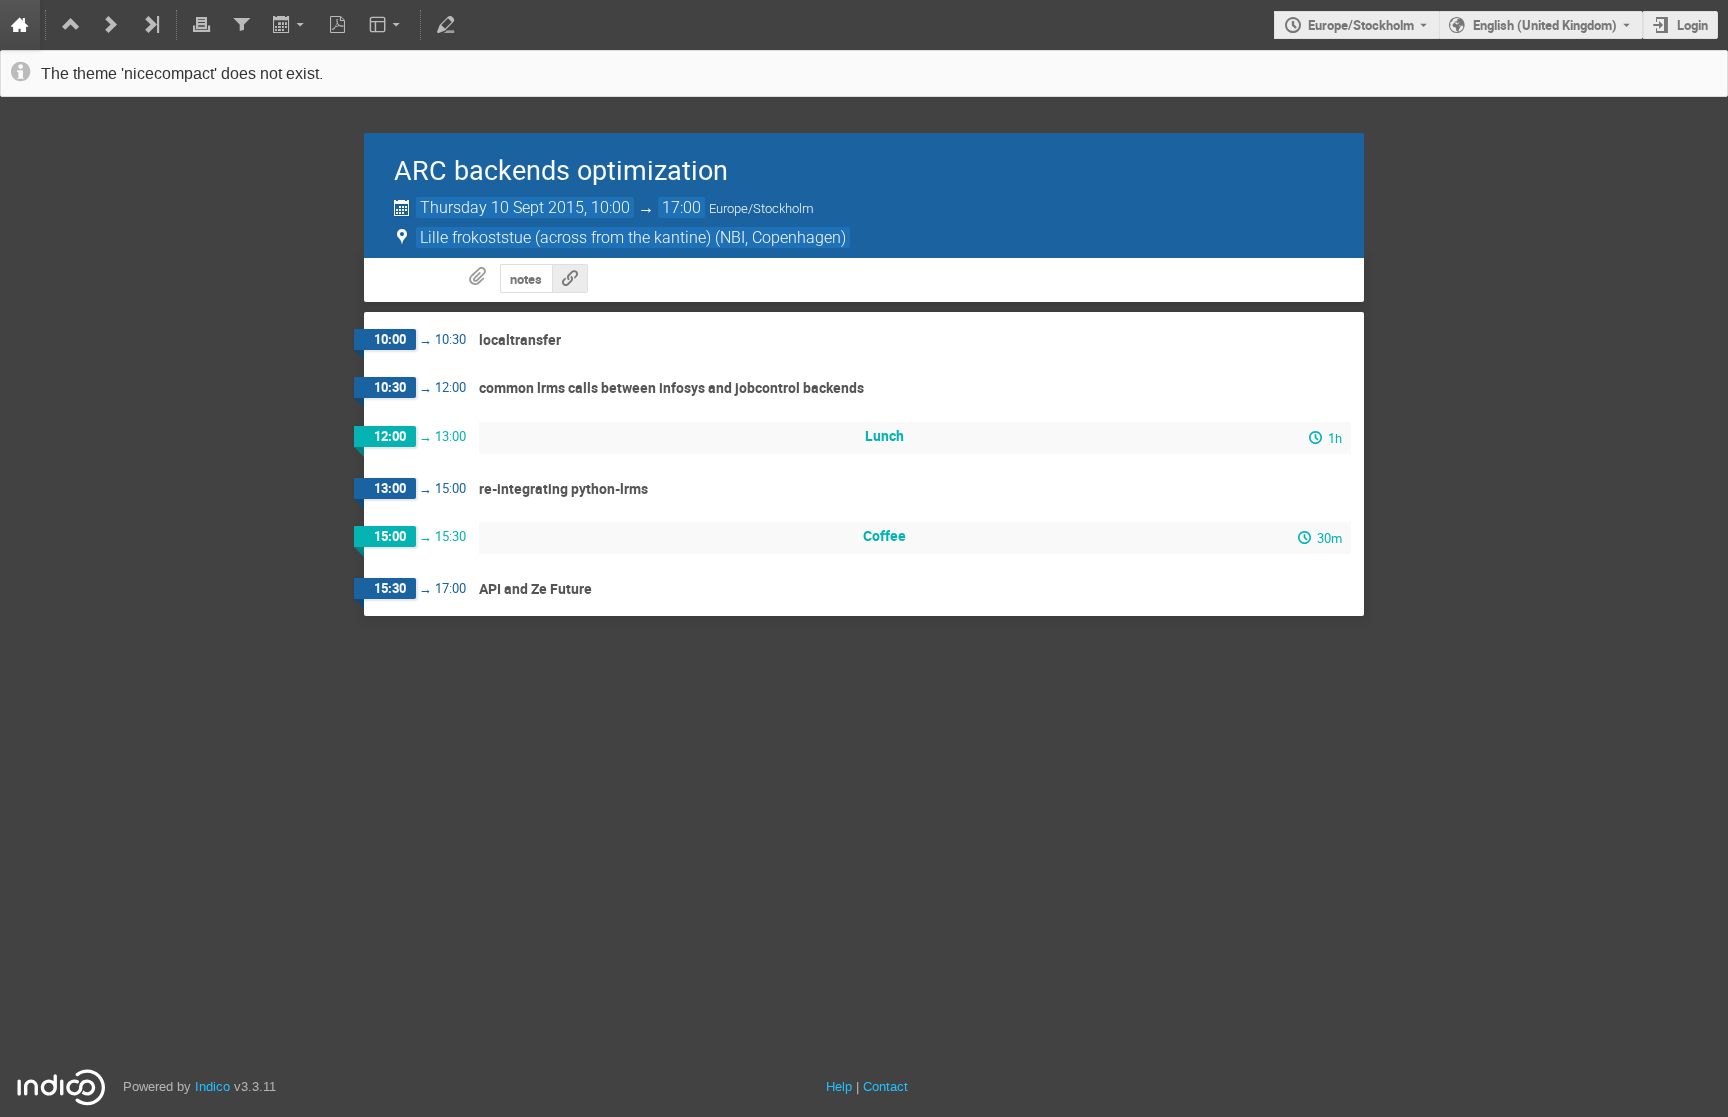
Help (839, 1086)
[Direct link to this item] (575, 340)
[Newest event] (151, 25)
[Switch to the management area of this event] (446, 25)
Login (1692, 25)
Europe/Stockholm (1361, 25)
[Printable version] (202, 25)
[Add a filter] (241, 25)
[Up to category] (71, 25)
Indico (212, 1086)
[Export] (289, 25)
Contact (885, 1086)
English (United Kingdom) (1545, 25)
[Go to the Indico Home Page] (20, 25)
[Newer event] (111, 25)
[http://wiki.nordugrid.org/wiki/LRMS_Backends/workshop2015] (570, 278)
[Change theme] (386, 25)
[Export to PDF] (338, 25)
